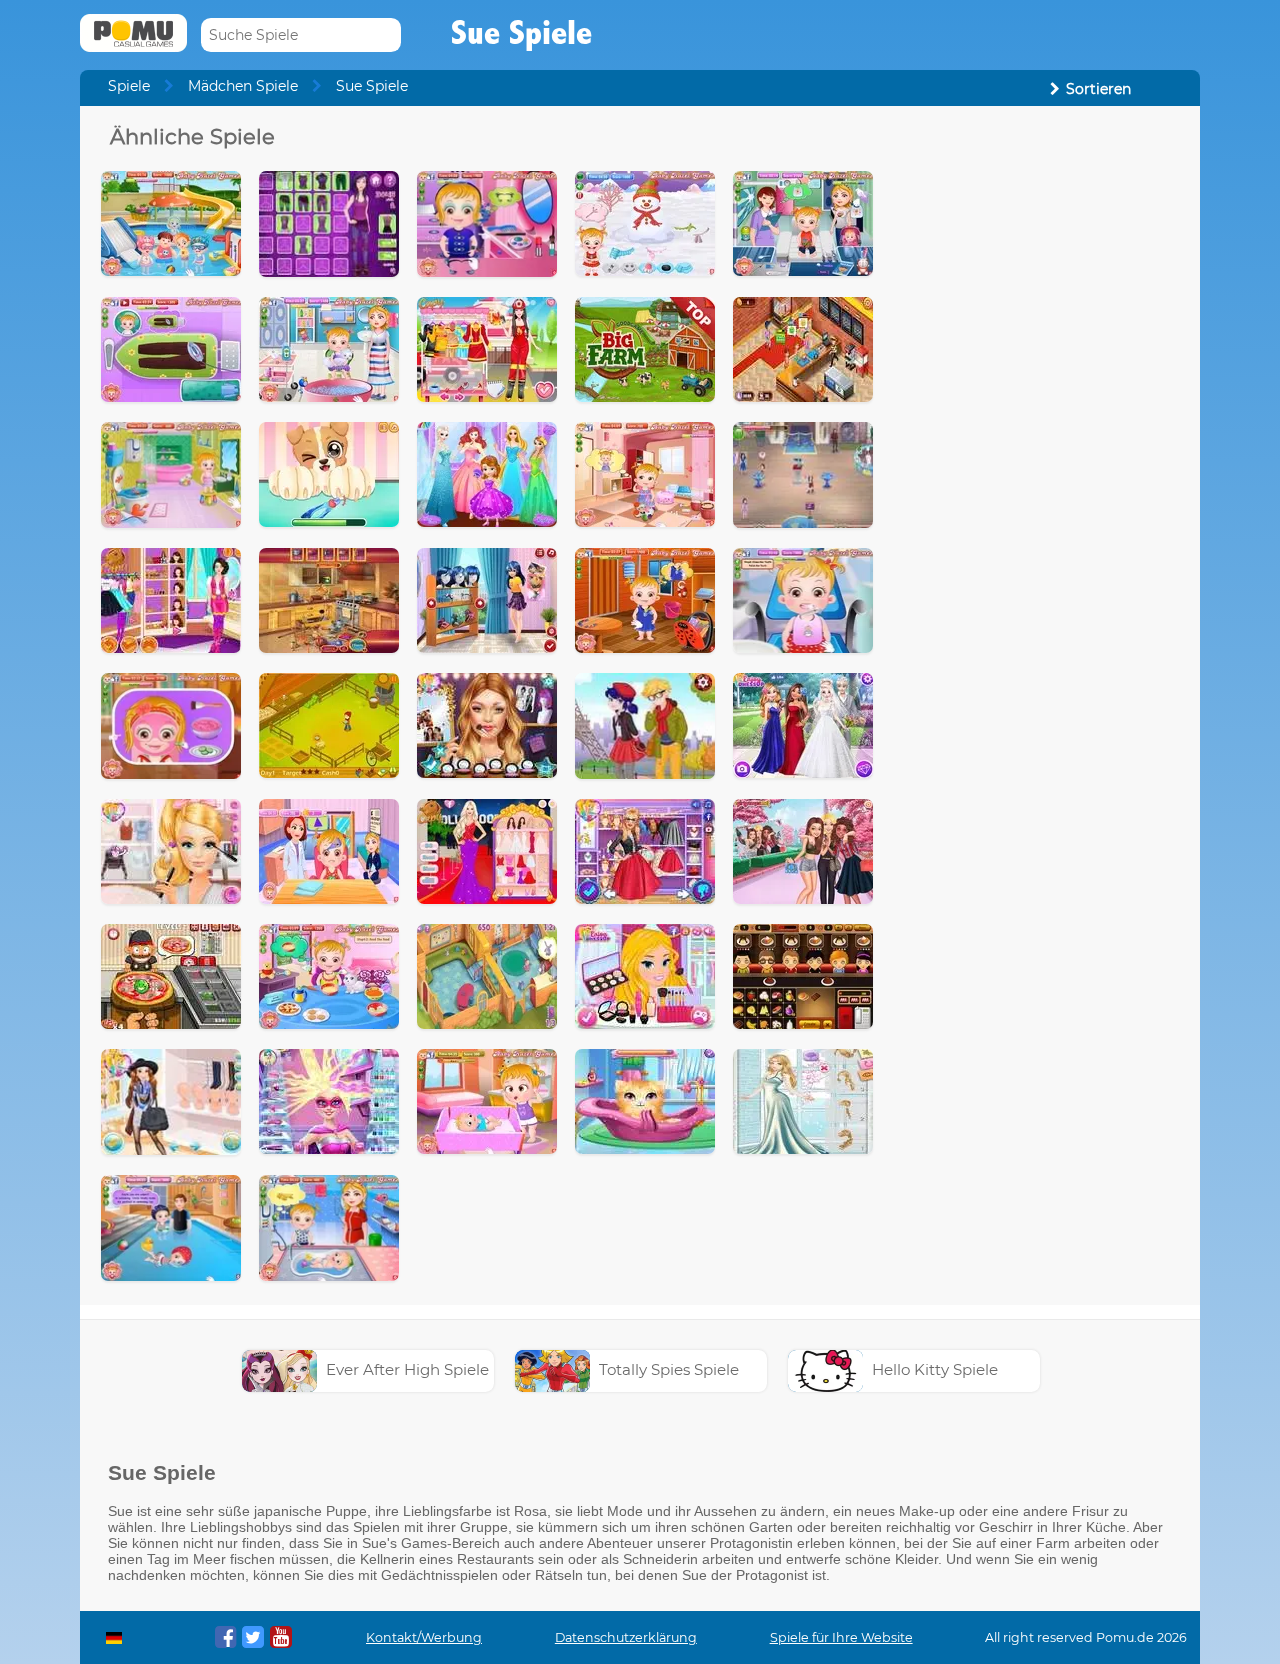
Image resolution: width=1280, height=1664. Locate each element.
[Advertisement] (1036, 423)
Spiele (129, 86)
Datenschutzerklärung (626, 1637)
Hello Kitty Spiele (935, 1369)
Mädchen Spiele (243, 86)
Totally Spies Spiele (669, 1369)
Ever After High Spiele (407, 1369)
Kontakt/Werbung (424, 1637)
